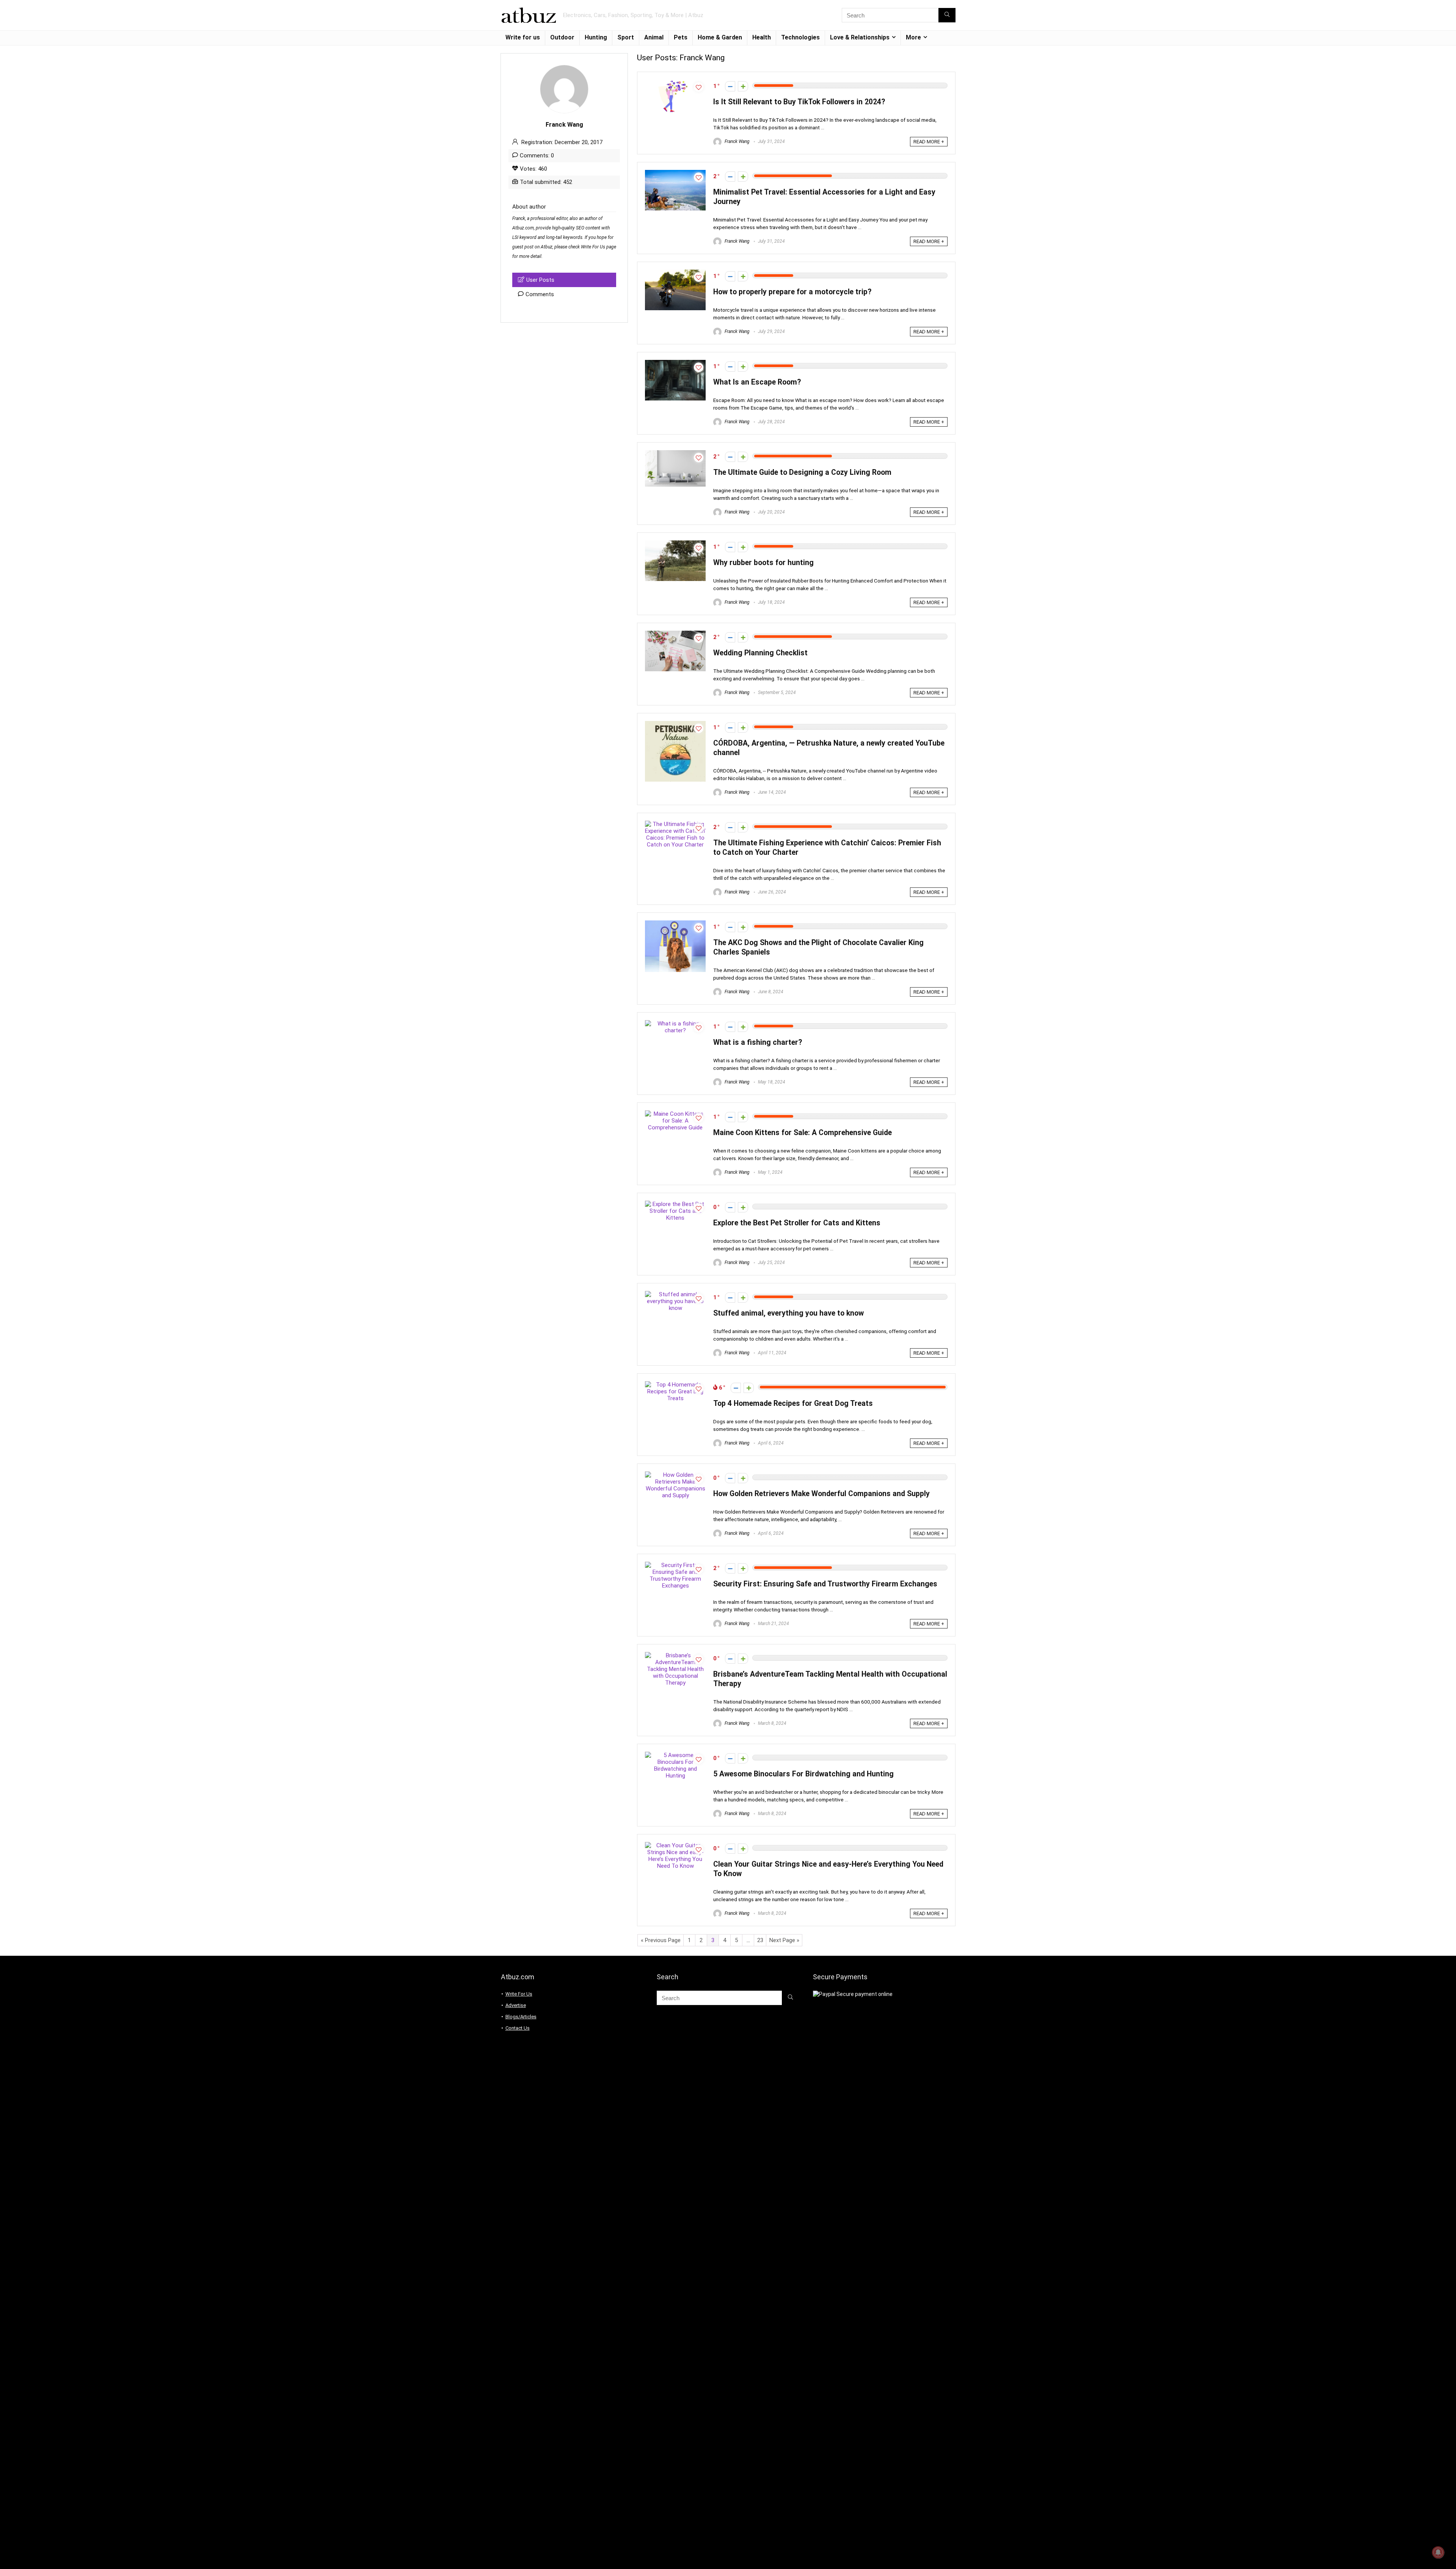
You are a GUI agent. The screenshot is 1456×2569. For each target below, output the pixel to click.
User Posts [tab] (540, 280)
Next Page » (784, 1940)
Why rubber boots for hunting (763, 563)
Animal (654, 37)
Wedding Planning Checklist (760, 653)
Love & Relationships (860, 37)
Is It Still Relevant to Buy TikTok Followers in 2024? (799, 102)
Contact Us (518, 2028)
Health (762, 37)
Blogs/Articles (521, 2017)
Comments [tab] (540, 294)
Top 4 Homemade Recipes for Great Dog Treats (793, 1403)
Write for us (523, 37)
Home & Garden (720, 37)
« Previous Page (661, 1940)
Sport (626, 37)
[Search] (947, 15)
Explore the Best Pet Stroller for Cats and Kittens (797, 1223)
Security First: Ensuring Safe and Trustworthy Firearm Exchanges (825, 1584)
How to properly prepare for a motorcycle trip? (792, 292)
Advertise (516, 2005)
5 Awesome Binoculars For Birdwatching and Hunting (803, 1774)
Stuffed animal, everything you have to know (788, 1313)
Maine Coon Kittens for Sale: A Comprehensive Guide (803, 1133)
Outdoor (562, 37)
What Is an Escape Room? (757, 382)
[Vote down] (730, 86)
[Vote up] (743, 86)
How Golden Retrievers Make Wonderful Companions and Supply (821, 1494)
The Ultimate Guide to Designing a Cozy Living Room (802, 472)
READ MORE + (929, 142)
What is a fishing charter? (758, 1042)
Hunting (596, 37)
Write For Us (593, 247)
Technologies (800, 37)
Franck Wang (737, 141)
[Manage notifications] (1438, 2552)
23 (760, 1940)
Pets (681, 37)
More (913, 37)
